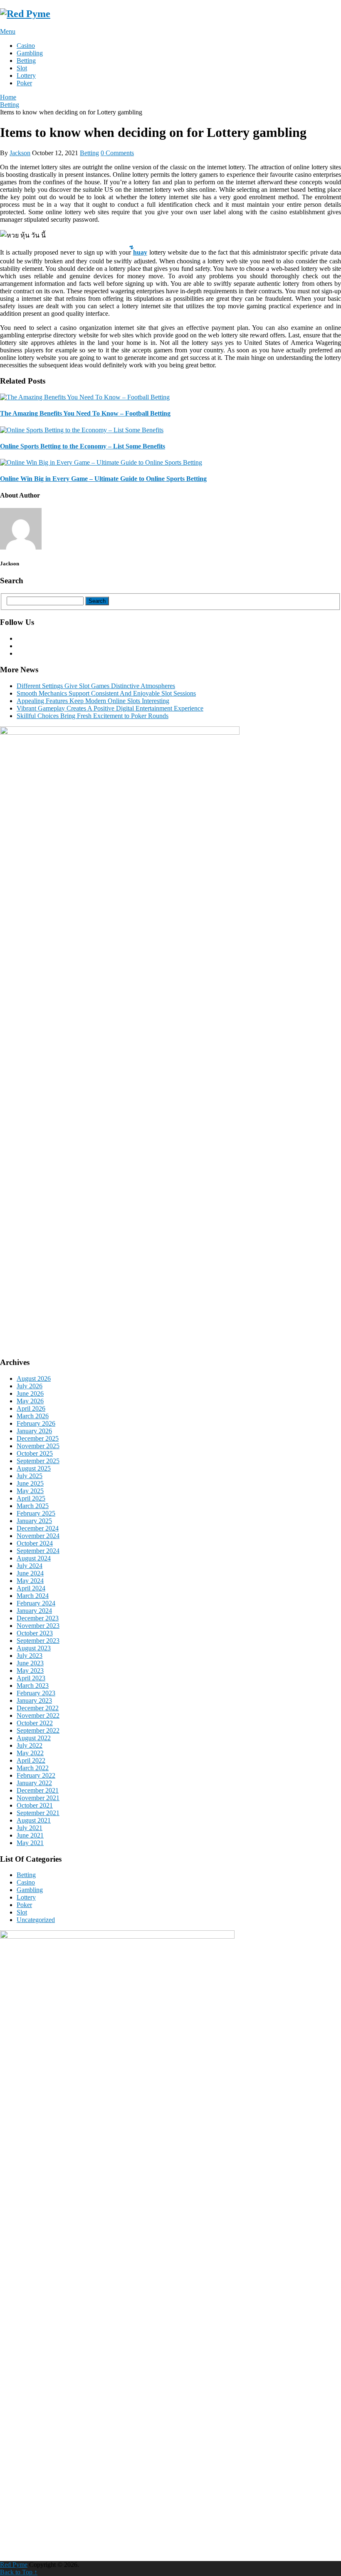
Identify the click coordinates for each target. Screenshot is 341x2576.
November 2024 (38, 1536)
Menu (8, 31)
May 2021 (30, 1843)
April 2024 (31, 1588)
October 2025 (35, 1453)
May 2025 (30, 1491)
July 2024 (30, 1566)
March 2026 (33, 1416)
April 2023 (31, 1678)
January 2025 (34, 1521)
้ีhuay (140, 252)
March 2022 (33, 1768)
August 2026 (34, 1378)
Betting (26, 61)
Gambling (30, 53)
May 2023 (30, 1671)
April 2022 (31, 1760)
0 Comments (117, 153)
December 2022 (38, 1708)
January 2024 (34, 1611)
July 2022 (30, 1745)
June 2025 (30, 1483)
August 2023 (34, 1648)
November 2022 (38, 1715)
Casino (26, 46)
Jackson (20, 153)
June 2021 (30, 1835)
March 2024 (33, 1596)
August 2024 (34, 1558)
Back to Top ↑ (19, 2572)
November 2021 (38, 1798)
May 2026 (30, 1401)
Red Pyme (14, 2565)
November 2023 (38, 1626)
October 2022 (35, 1723)
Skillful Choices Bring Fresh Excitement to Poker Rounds (93, 716)
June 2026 (30, 1393)
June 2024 (30, 1573)
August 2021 (34, 1820)
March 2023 (33, 1686)
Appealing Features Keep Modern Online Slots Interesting (93, 701)
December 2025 (38, 1438)
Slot (22, 68)
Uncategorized (36, 1920)
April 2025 (31, 1498)
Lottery (26, 76)
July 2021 (30, 1828)
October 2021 (35, 1805)
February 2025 (36, 1513)
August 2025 (34, 1468)
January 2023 (34, 1700)
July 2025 (30, 1476)
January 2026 (34, 1431)
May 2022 (30, 1753)
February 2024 (36, 1603)
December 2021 (38, 1790)
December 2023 (38, 1618)
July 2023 (30, 1656)
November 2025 (38, 1446)
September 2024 (38, 1551)
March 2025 (33, 1506)
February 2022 (36, 1775)
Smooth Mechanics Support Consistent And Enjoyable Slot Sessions (106, 693)
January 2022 (34, 1783)
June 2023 (30, 1663)
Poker (24, 83)
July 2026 (30, 1386)
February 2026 (36, 1423)
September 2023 (38, 1641)
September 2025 (38, 1461)
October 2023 (35, 1633)
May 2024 (30, 1581)
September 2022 (38, 1730)
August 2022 (34, 1738)
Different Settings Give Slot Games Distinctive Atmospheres (96, 686)
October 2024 (35, 1543)
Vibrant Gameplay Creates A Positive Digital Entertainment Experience (110, 708)
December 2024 (38, 1528)
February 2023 (36, 1693)
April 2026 (31, 1408)
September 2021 (38, 1813)
